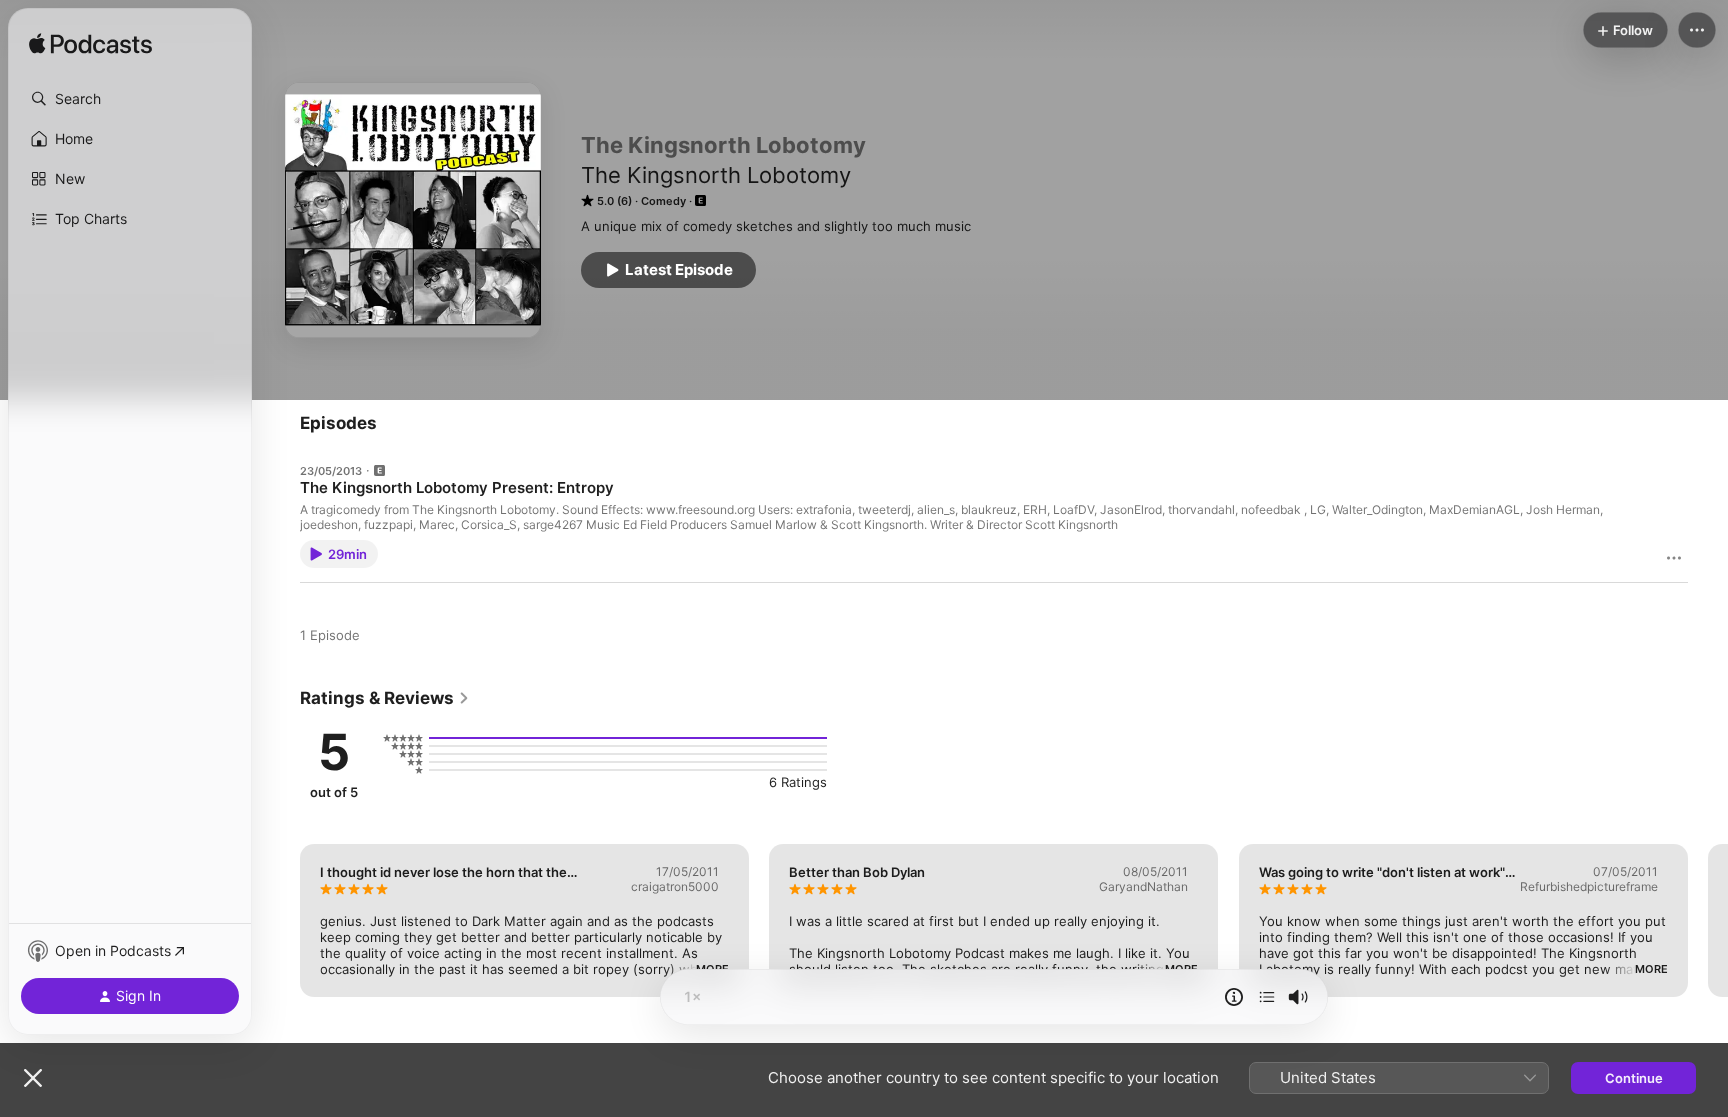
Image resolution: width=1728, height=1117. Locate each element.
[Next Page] (1708, 920)
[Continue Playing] (1267, 997)
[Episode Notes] (1234, 997)
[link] (385, 698)
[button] (130, 99)
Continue (1634, 1078)
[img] (90, 45)
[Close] (33, 1078)
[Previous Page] (280, 920)
